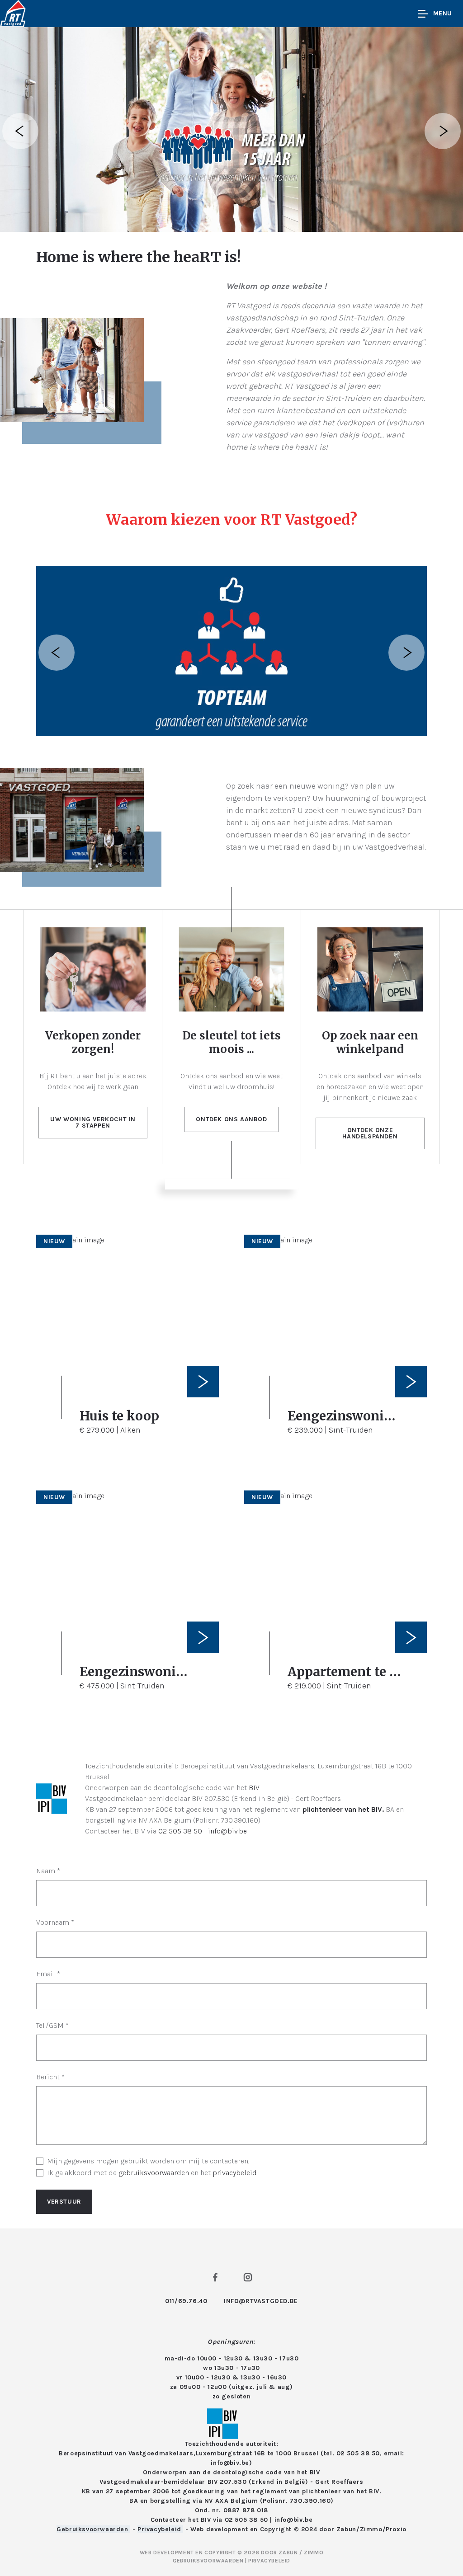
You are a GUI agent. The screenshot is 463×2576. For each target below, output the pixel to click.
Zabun (346, 2529)
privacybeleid (235, 2173)
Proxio (396, 2529)
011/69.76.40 (186, 2301)
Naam (48, 1871)
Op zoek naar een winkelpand (370, 1042)
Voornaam (55, 1922)
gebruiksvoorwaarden (154, 2173)
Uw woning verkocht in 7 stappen (93, 1122)
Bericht (50, 2077)
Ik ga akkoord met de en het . (152, 2173)
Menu (443, 13)
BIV (254, 1788)
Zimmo (371, 2529)
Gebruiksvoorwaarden (93, 2529)
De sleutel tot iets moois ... (231, 1042)
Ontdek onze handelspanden (370, 1133)
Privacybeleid (160, 2529)
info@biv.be (227, 1831)
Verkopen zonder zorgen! (93, 1042)
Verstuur (64, 2202)
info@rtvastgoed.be (261, 2301)
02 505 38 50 (180, 1831)
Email (48, 1974)
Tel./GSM (52, 2025)
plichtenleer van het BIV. (343, 1809)
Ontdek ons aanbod (231, 1119)
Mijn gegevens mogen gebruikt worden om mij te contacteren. (148, 2161)
